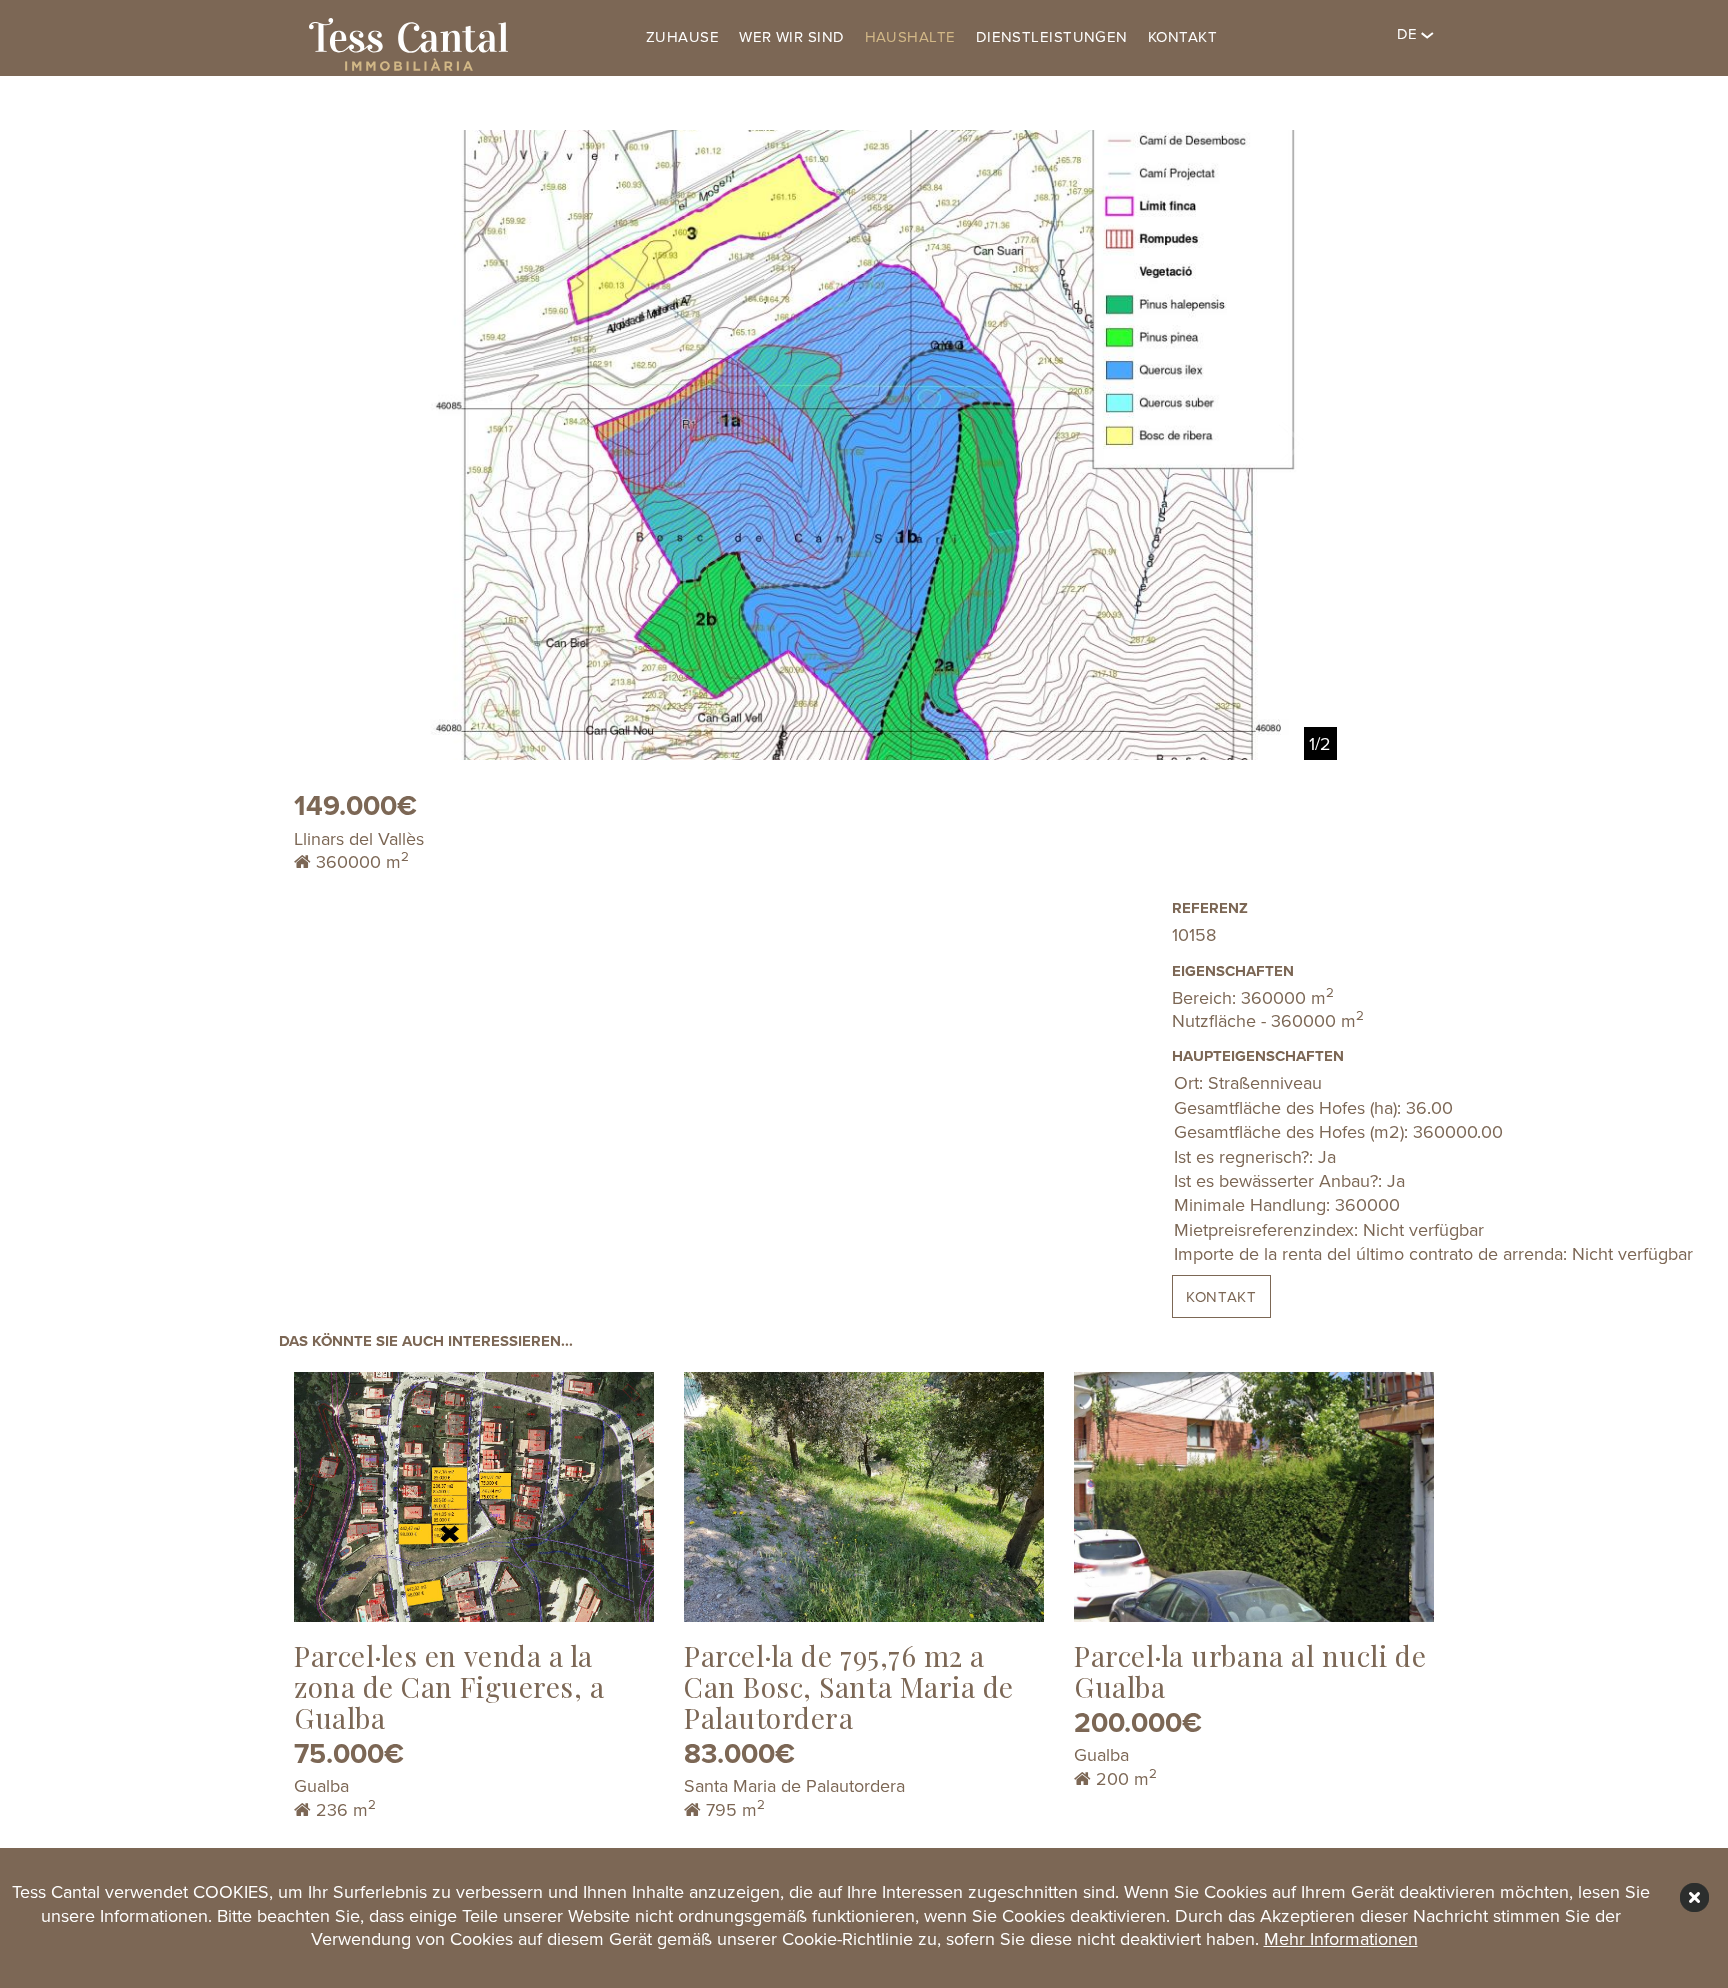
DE (1409, 34)
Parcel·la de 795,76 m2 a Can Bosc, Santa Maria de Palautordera (849, 1686)
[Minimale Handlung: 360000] (1303, 1206)
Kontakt (1182, 37)
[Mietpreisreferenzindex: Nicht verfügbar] (1303, 1231)
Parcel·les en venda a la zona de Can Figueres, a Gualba (449, 1686)
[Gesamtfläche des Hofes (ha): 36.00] (1303, 1109)
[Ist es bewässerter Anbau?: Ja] (1303, 1182)
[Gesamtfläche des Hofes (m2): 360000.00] (1303, 1133)
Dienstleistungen (1052, 37)
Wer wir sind (791, 37)
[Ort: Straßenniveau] (1303, 1084)
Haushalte (910, 37)
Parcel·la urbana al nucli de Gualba (1250, 1671)
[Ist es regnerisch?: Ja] (1303, 1158)
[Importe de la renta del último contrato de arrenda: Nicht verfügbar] (1303, 1255)
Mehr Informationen (1341, 1939)
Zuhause (682, 37)
